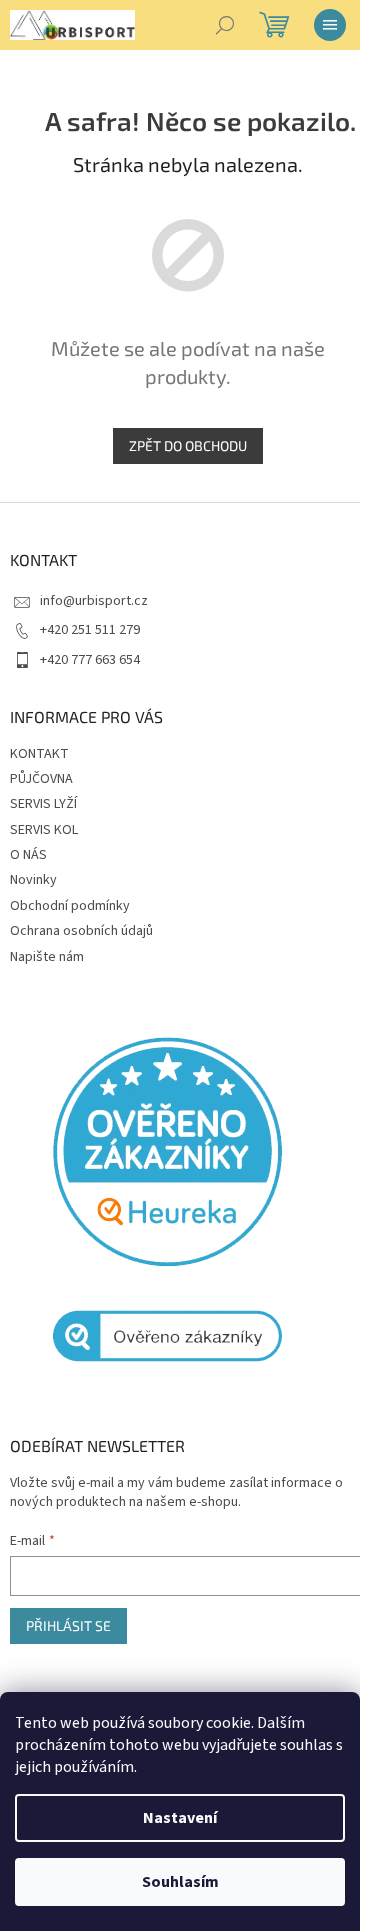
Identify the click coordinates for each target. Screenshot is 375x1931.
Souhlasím (180, 1882)
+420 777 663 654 (90, 660)
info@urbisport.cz (94, 601)
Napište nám (47, 957)
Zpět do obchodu (188, 445)
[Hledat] (225, 25)
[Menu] (330, 25)
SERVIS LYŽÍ (43, 804)
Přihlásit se (68, 1625)
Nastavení (180, 1818)
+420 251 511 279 (90, 630)
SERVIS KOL (44, 830)
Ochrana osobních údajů (81, 931)
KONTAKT (39, 754)
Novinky (33, 880)
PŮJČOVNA (41, 779)
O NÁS (28, 855)
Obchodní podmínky (70, 906)
